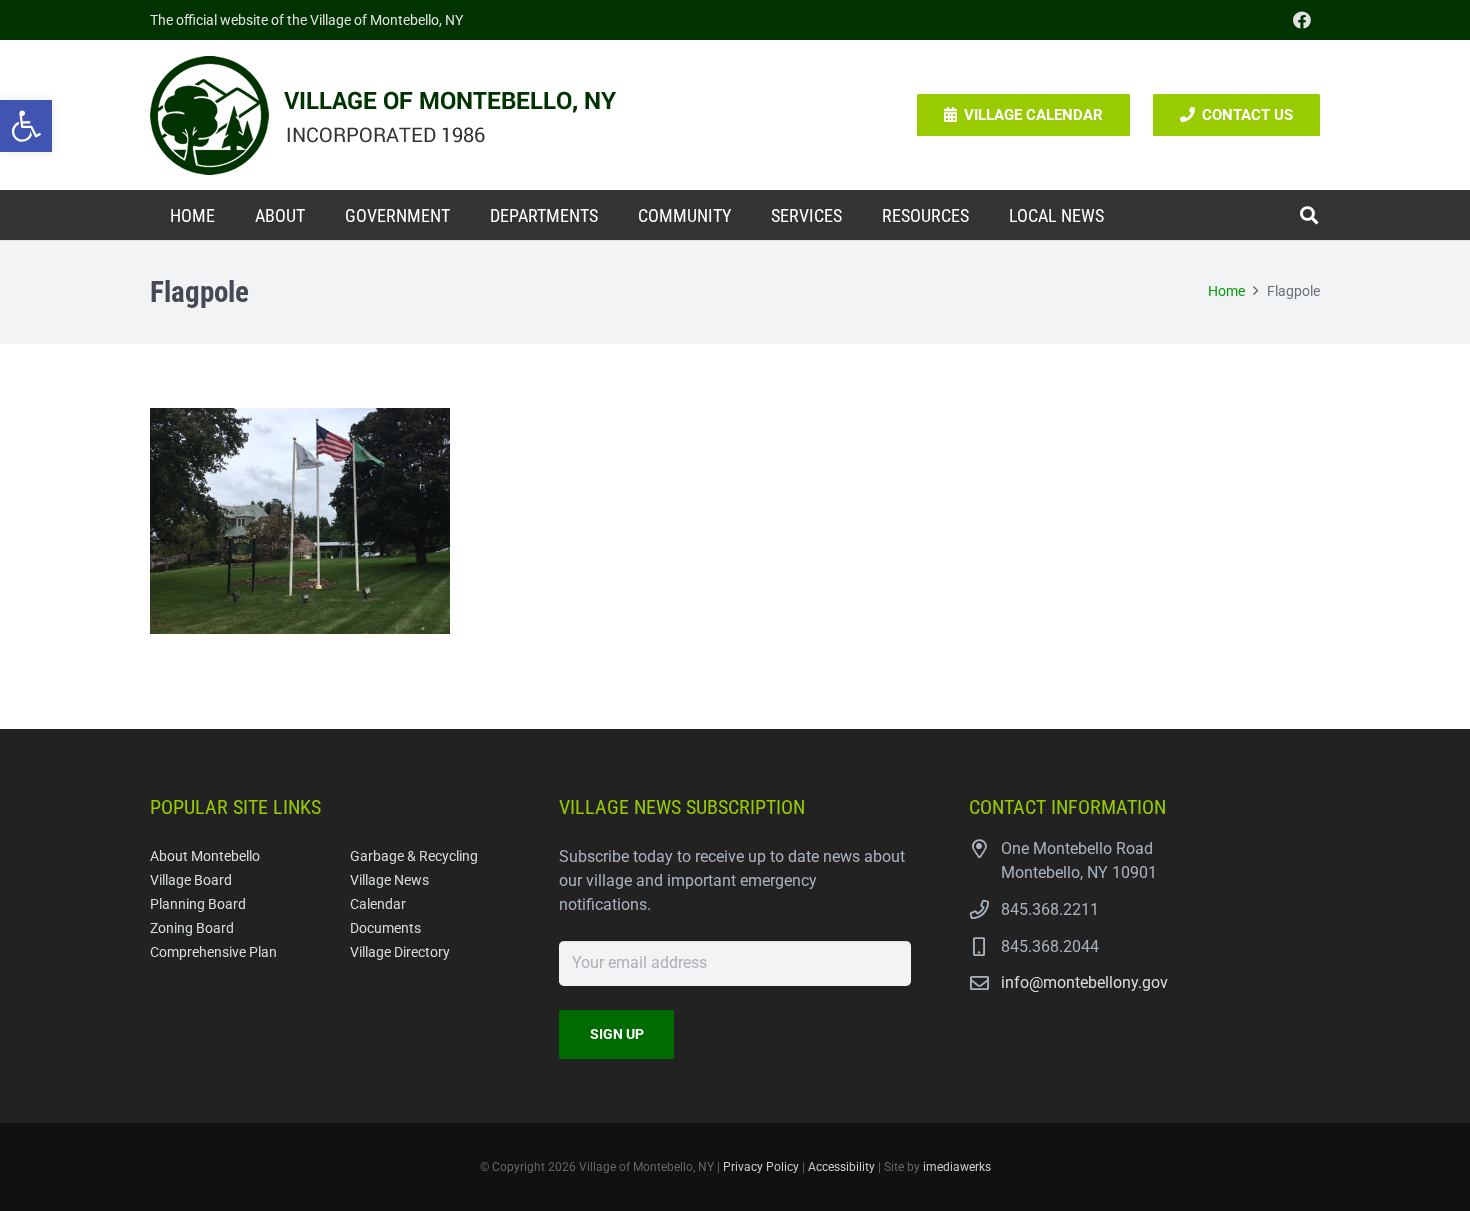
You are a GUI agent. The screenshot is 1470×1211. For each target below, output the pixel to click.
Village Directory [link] (400, 952)
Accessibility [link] (841, 1167)
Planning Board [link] (198, 904)
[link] (26, 126)
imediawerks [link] (957, 1167)
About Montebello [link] (205, 856)
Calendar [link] (378, 904)
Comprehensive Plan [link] (213, 952)
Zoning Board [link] (192, 928)
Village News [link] (389, 880)
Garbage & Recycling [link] (414, 856)
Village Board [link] (191, 880)
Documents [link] (385, 928)
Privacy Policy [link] (761, 1167)
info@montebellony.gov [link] (1084, 982)
